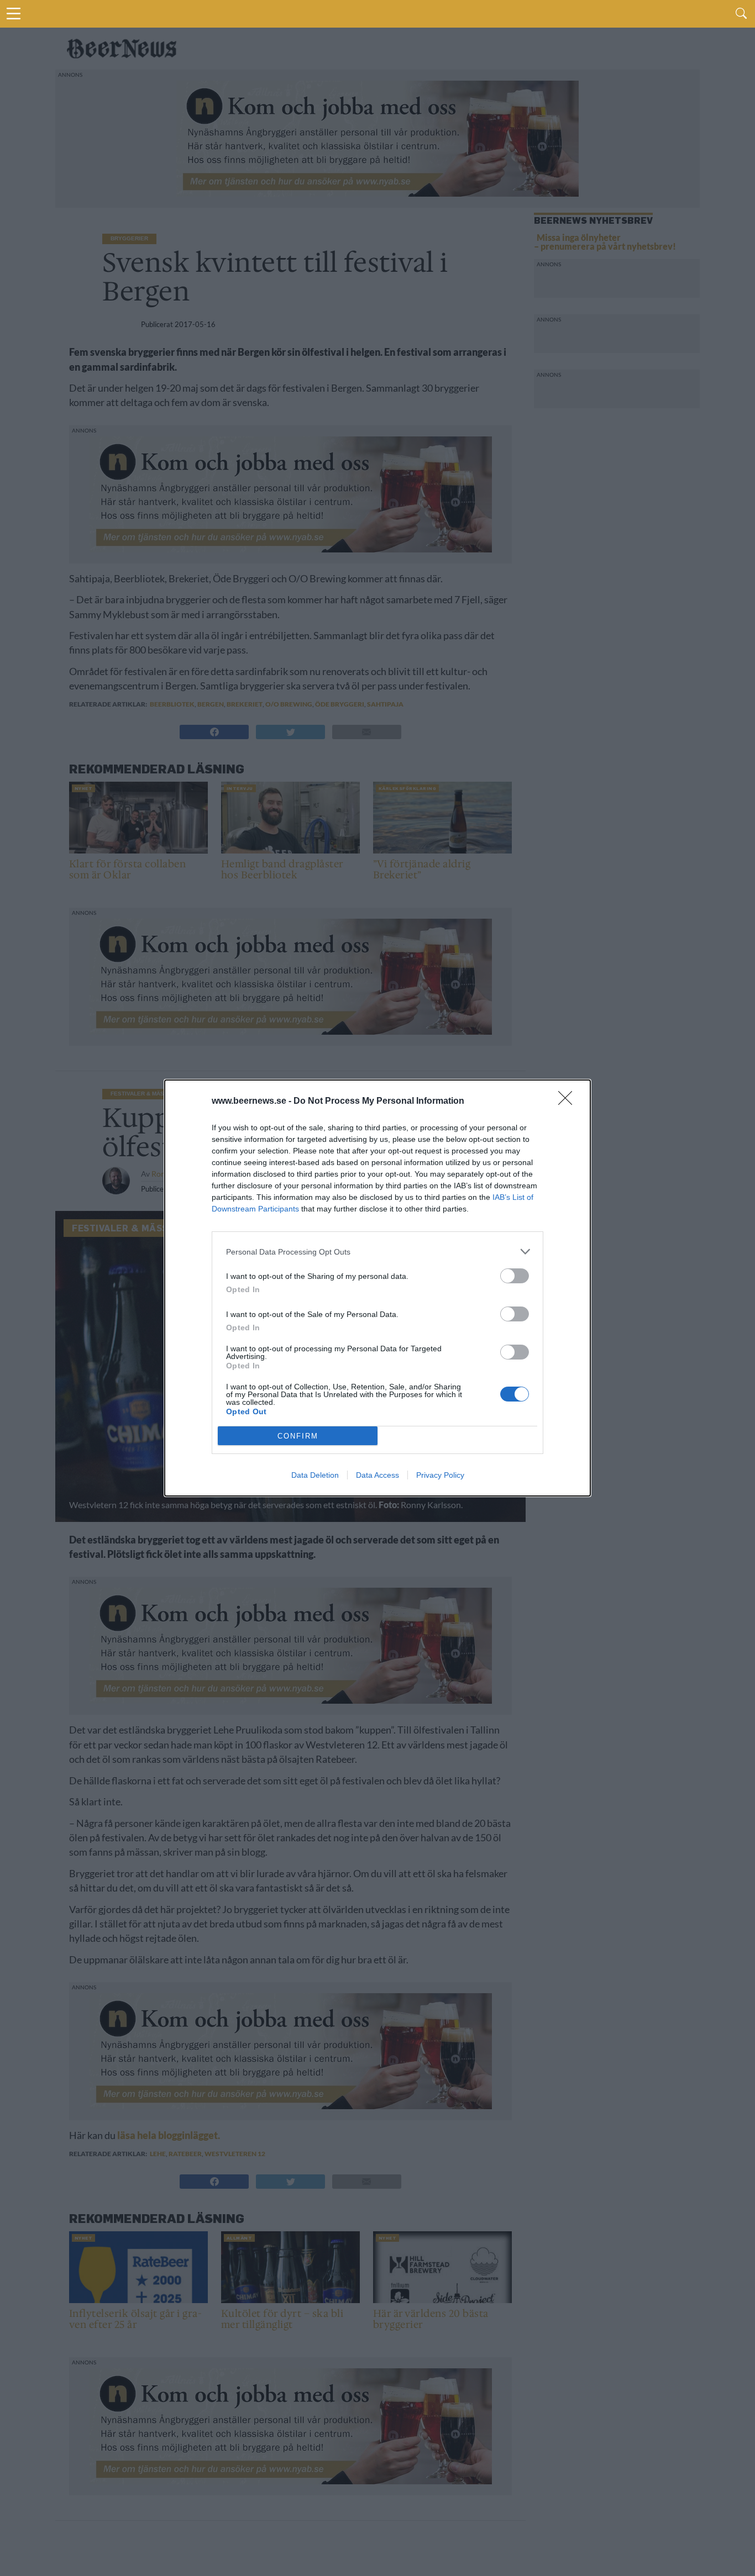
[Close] (569, 1102)
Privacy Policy (440, 1475)
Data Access (377, 1475)
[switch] (515, 1276)
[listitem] (377, 1252)
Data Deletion (315, 1475)
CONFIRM (298, 1436)
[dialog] (377, 1288)
